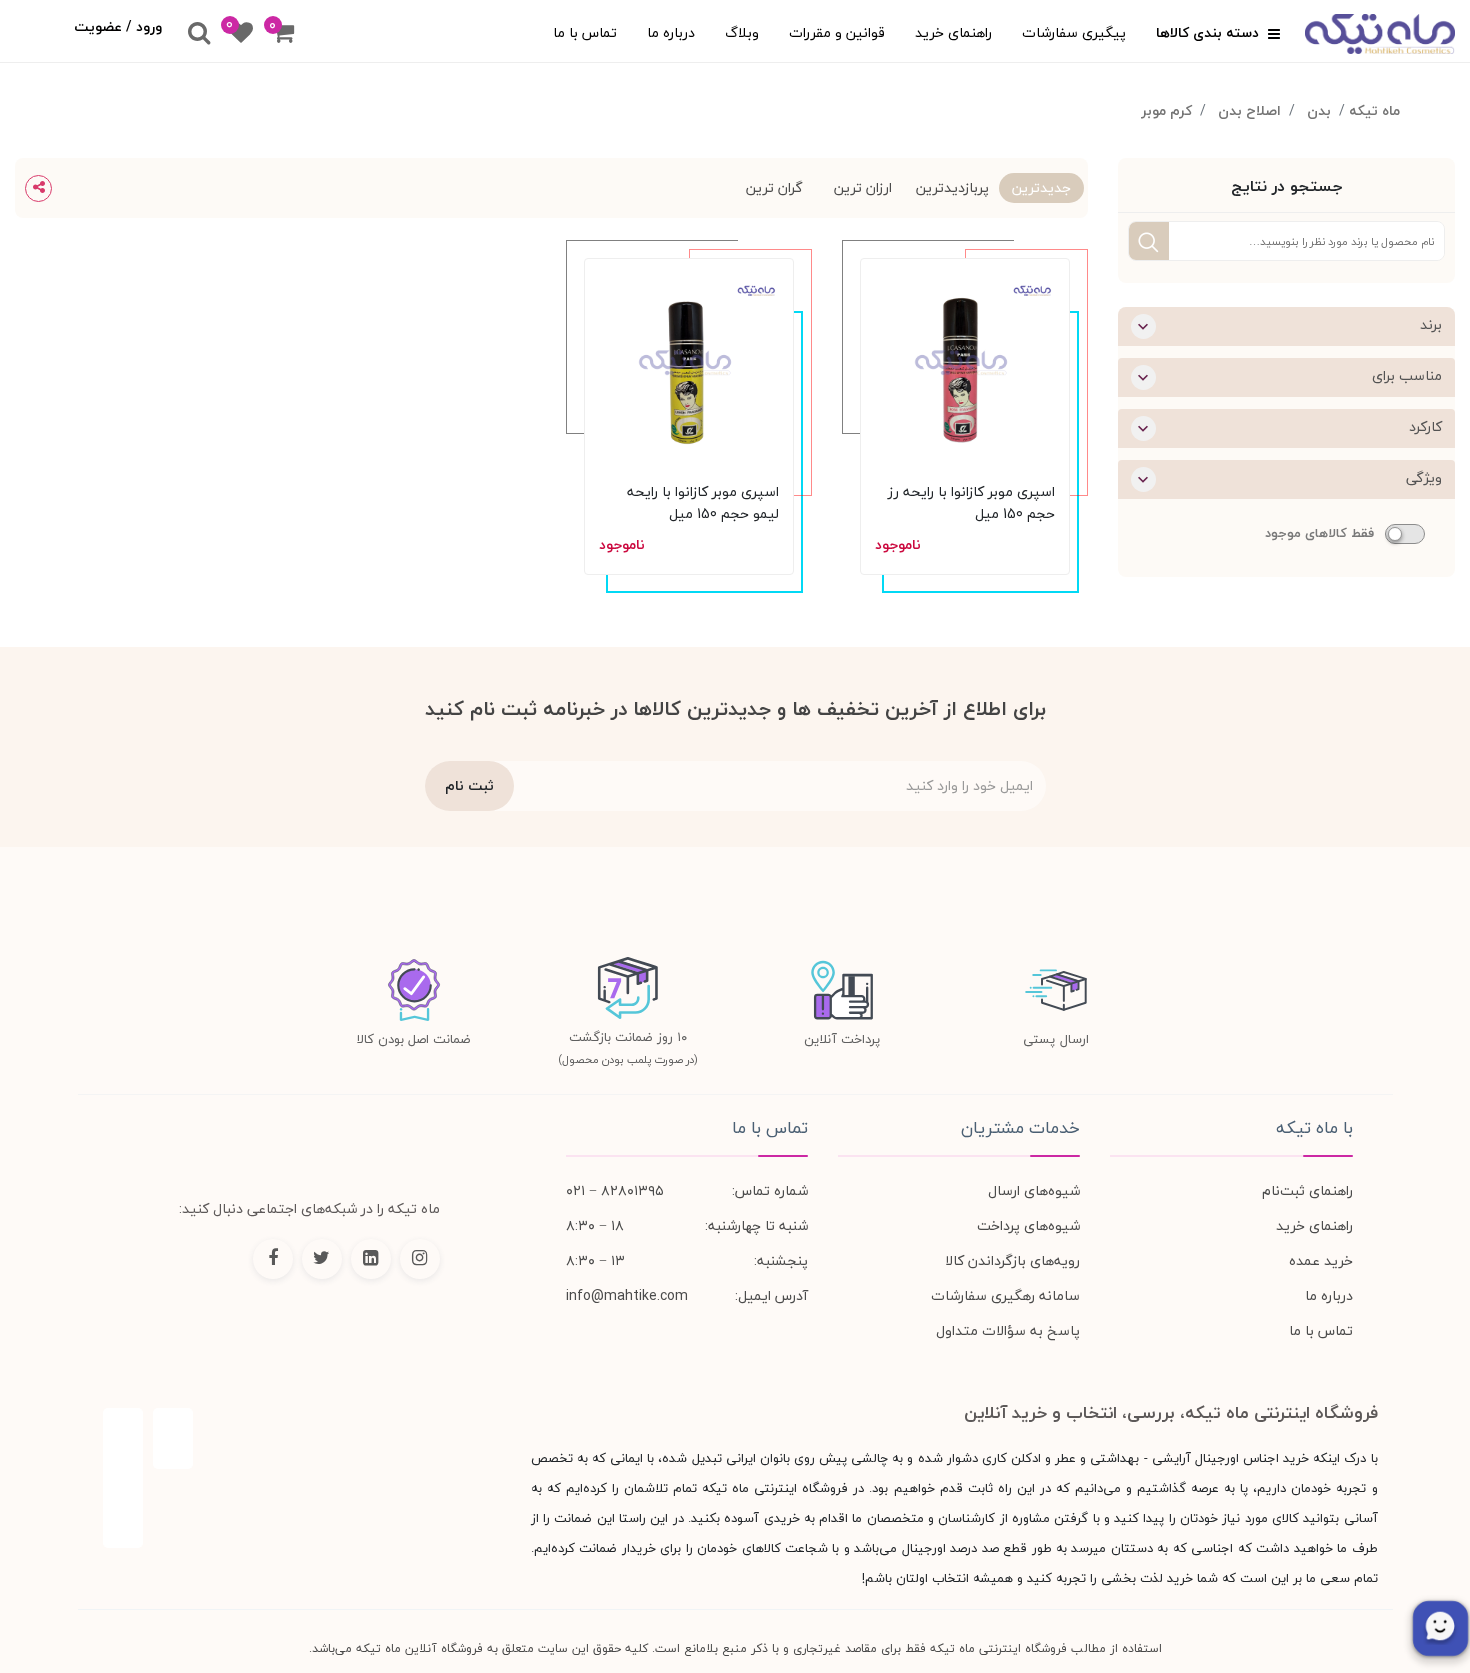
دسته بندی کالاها (1209, 32)
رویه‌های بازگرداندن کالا (1012, 1260)
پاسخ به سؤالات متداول (1008, 1330)
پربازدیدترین (952, 187)
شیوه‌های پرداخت (1028, 1225)
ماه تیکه (1374, 110)
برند (1431, 324)
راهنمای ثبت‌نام (1307, 1190)
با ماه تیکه (1314, 1128)
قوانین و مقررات (837, 32)
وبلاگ (742, 32)
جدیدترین (1041, 187)
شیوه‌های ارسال (1034, 1190)
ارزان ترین (863, 187)
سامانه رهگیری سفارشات (1005, 1295)
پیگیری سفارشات (1074, 32)
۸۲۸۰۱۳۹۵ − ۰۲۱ (615, 1190)
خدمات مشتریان (1020, 1128)
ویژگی (1424, 477)
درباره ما (671, 32)
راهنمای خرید (953, 32)
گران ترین (774, 187)
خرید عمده (1321, 1260)
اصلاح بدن (1249, 110)
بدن (1319, 110)
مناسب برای (1407, 375)
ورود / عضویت (118, 26)
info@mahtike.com (627, 1295)
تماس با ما (585, 32)
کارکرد (1425, 426)
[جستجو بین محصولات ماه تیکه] (199, 34)
